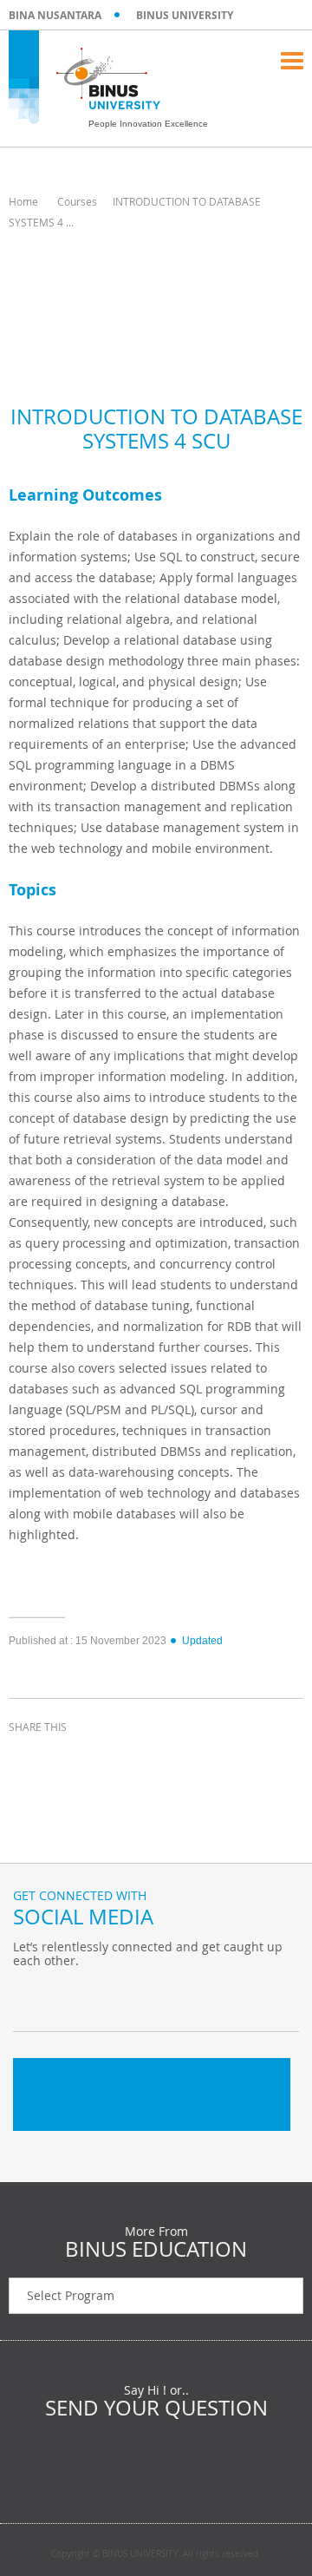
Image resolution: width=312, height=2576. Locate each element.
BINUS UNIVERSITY (185, 15)
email (156, 1759)
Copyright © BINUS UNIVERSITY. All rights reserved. (156, 2554)
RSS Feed (117, 1996)
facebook (26, 1759)
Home (23, 201)
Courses (77, 201)
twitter (69, 1759)
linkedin (113, 1759)
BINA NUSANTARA (55, 15)
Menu (292, 61)
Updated (202, 1641)
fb (30, 1996)
